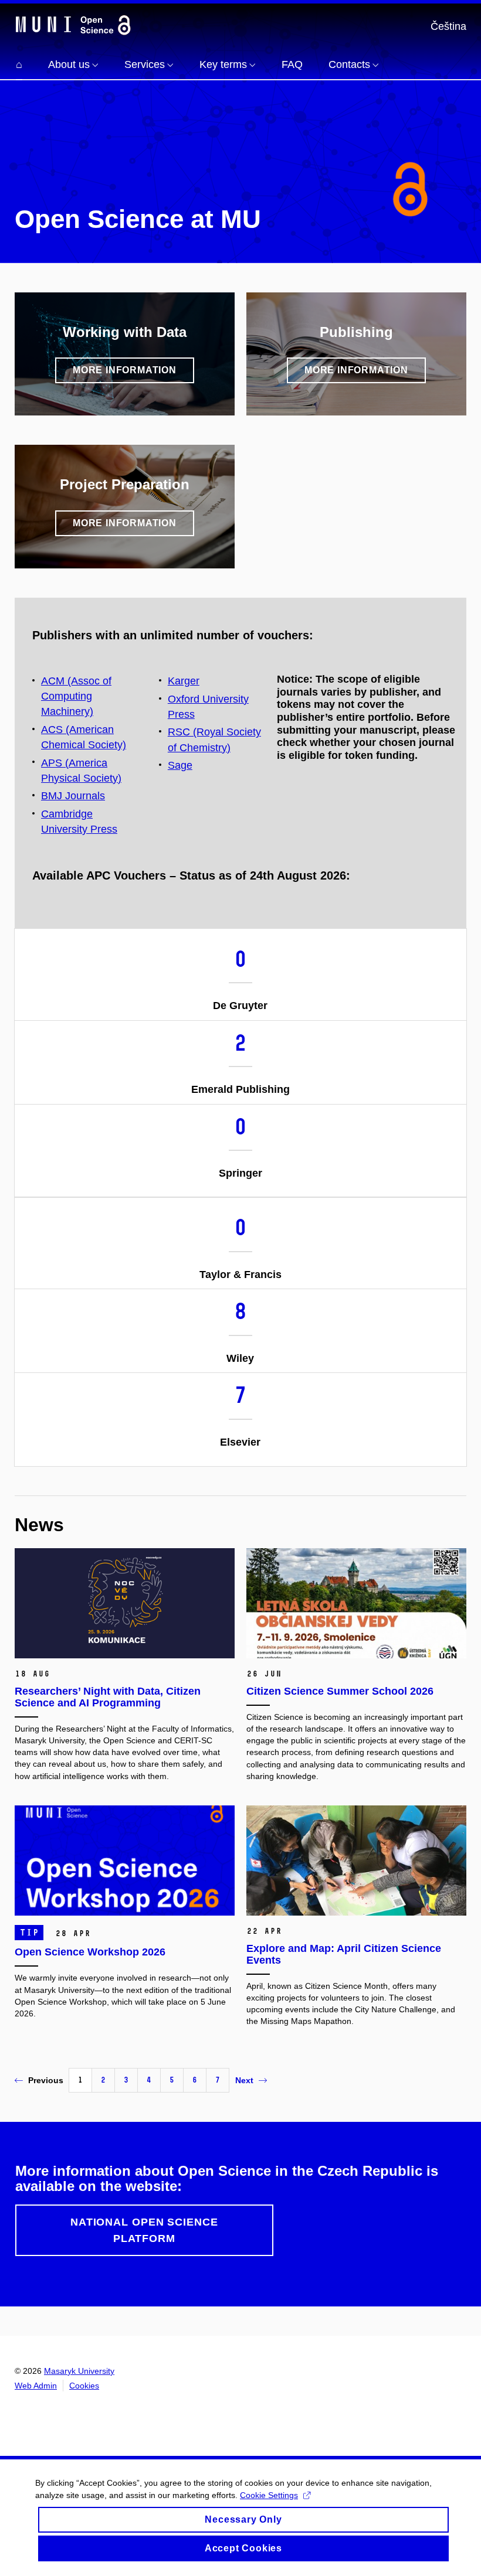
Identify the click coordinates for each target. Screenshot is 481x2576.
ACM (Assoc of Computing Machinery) (76, 696)
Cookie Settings (269, 2495)
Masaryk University (79, 2371)
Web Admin (36, 2386)
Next (244, 2080)
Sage (180, 765)
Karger (184, 681)
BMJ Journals (73, 796)
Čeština (448, 26)
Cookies (84, 2386)
